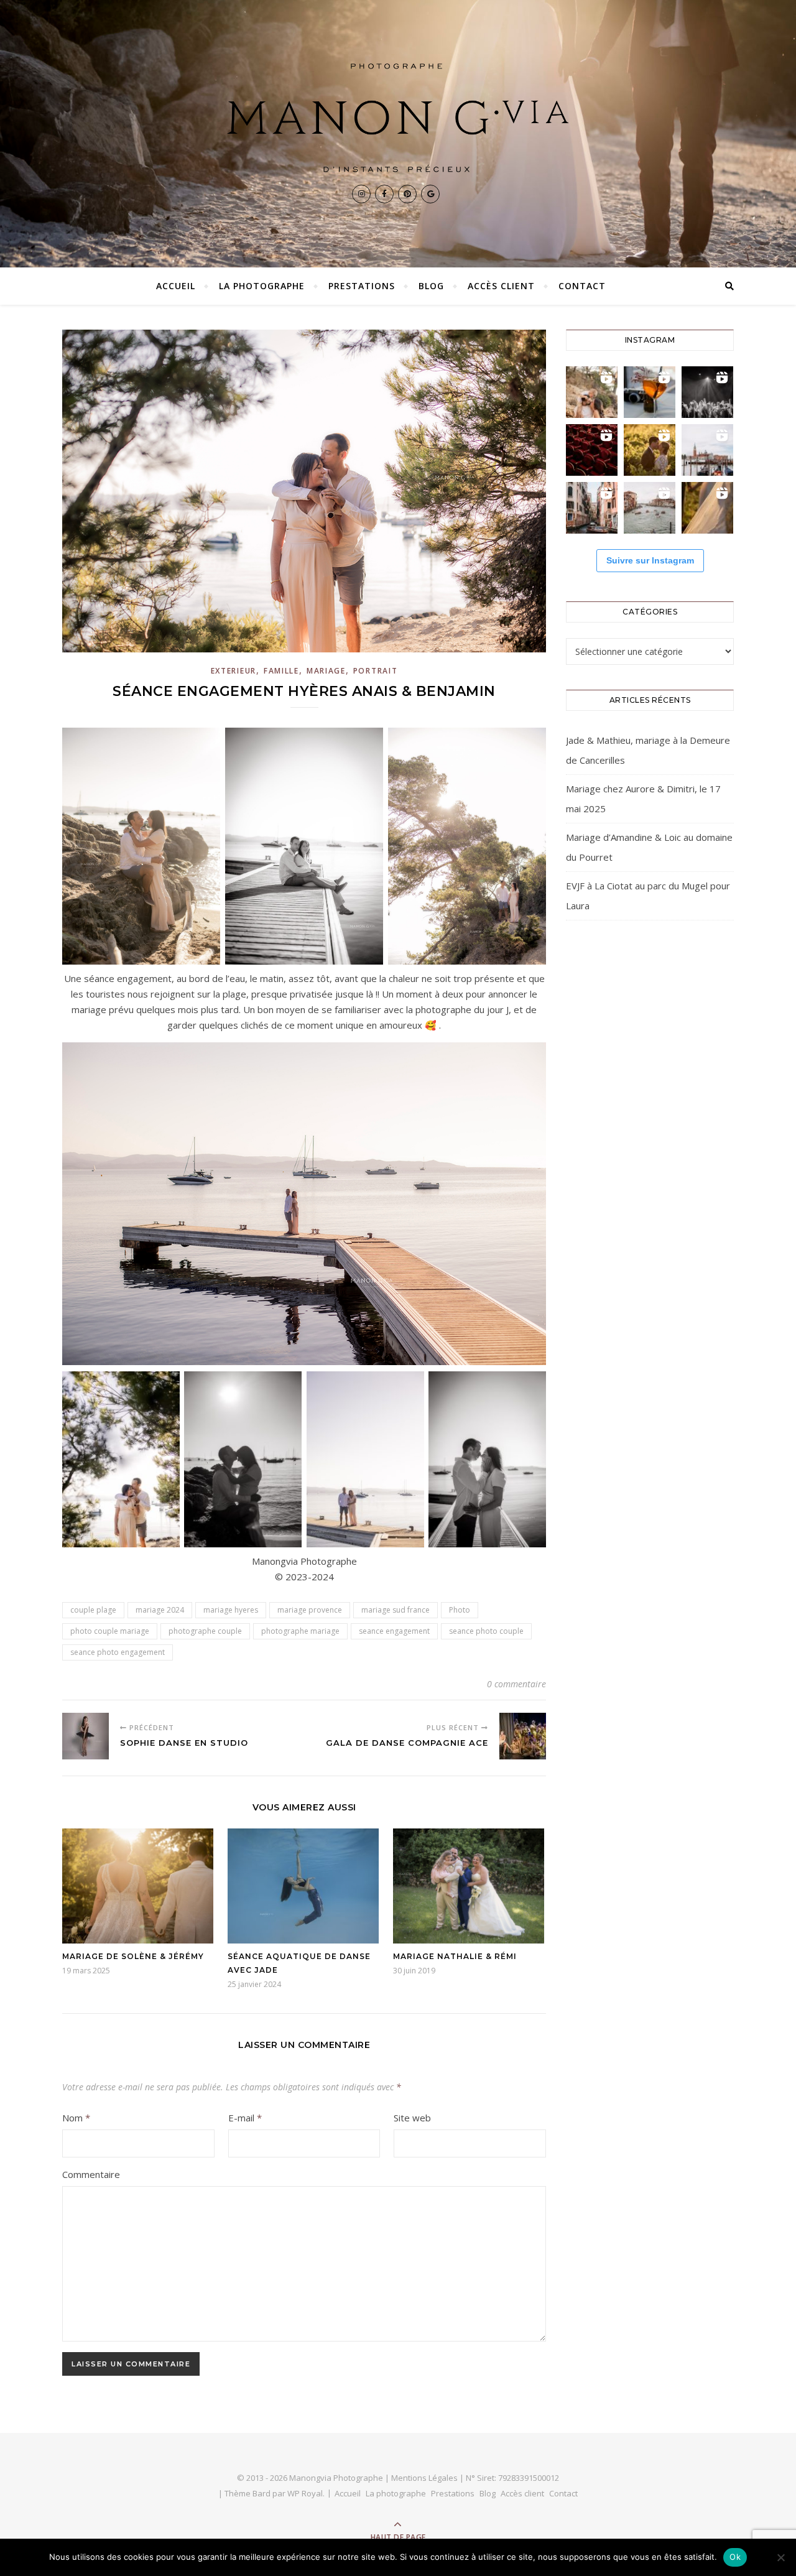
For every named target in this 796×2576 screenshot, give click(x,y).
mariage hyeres (231, 1610)
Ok (735, 2557)
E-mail (245, 2118)
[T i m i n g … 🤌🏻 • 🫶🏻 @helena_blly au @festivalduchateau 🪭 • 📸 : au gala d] (707, 392)
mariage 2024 (160, 1610)
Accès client (501, 286)
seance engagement (394, 1631)
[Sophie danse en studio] (86, 1736)
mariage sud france (396, 1610)
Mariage (326, 671)
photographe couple (205, 1631)
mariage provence (310, 1610)
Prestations (362, 286)
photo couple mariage (110, 1631)
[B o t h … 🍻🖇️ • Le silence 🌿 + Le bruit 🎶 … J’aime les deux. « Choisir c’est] (592, 392)
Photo (460, 1610)
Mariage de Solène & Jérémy (133, 1956)
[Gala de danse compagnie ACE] (523, 1736)
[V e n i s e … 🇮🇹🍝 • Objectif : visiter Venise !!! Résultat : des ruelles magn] (650, 508)
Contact (582, 286)
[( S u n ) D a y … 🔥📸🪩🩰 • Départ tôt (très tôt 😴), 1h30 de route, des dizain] (592, 450)
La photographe (262, 286)
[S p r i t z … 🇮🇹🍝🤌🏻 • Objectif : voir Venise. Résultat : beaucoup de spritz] (592, 508)
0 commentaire (516, 1684)
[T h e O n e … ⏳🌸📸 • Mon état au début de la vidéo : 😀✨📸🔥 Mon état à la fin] (650, 450)
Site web (412, 2118)
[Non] (780, 2557)
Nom (76, 2118)
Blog (431, 286)
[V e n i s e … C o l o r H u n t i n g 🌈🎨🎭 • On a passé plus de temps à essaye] (650, 392)
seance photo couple (486, 1631)
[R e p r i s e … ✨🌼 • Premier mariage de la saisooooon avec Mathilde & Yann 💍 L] (707, 508)
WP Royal (305, 2493)
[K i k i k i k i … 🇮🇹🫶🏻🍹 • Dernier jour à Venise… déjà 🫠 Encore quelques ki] (707, 450)
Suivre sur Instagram (650, 560)
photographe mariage (300, 1631)
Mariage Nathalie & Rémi (455, 1956)
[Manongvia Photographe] (398, 118)
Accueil (176, 286)
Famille (281, 671)
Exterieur (234, 671)
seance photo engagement (118, 1652)
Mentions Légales (424, 2478)
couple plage (93, 1610)
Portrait (376, 671)
